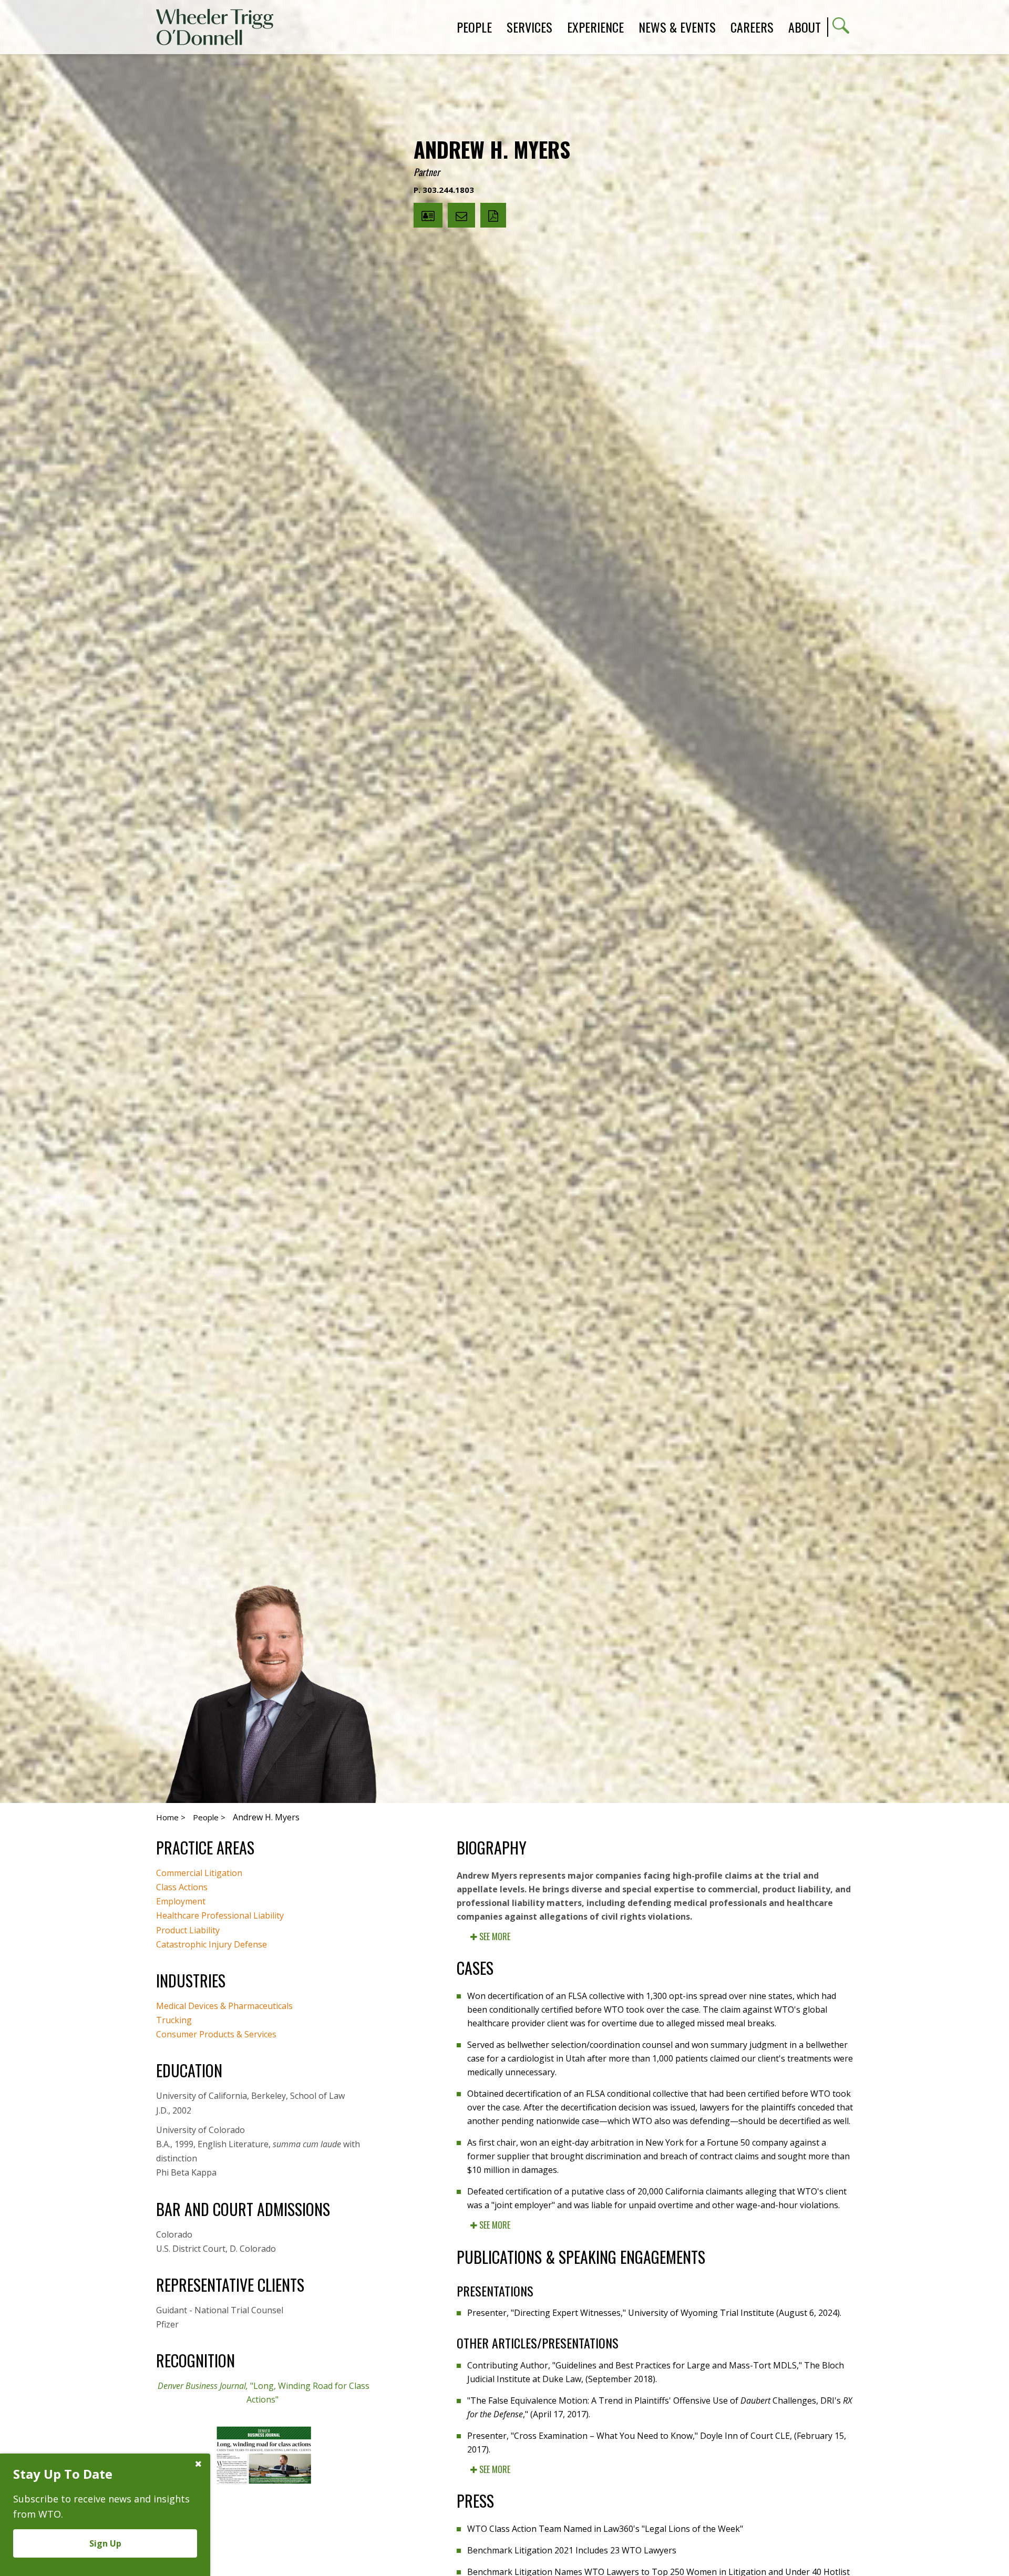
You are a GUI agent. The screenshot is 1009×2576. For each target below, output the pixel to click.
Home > (171, 1817)
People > (209, 1817)
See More (494, 1936)
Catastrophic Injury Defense (212, 1944)
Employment (181, 1901)
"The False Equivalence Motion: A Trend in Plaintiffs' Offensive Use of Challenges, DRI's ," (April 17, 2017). (660, 2407)
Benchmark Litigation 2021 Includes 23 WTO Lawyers (572, 2550)
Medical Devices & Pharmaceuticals (224, 2006)
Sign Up (105, 2543)
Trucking (174, 2020)
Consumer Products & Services (216, 2034)
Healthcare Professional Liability (220, 1915)
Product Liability (188, 1930)
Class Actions (182, 1887)
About (805, 27)
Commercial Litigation (199, 1873)
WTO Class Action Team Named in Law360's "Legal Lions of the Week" (605, 2529)
